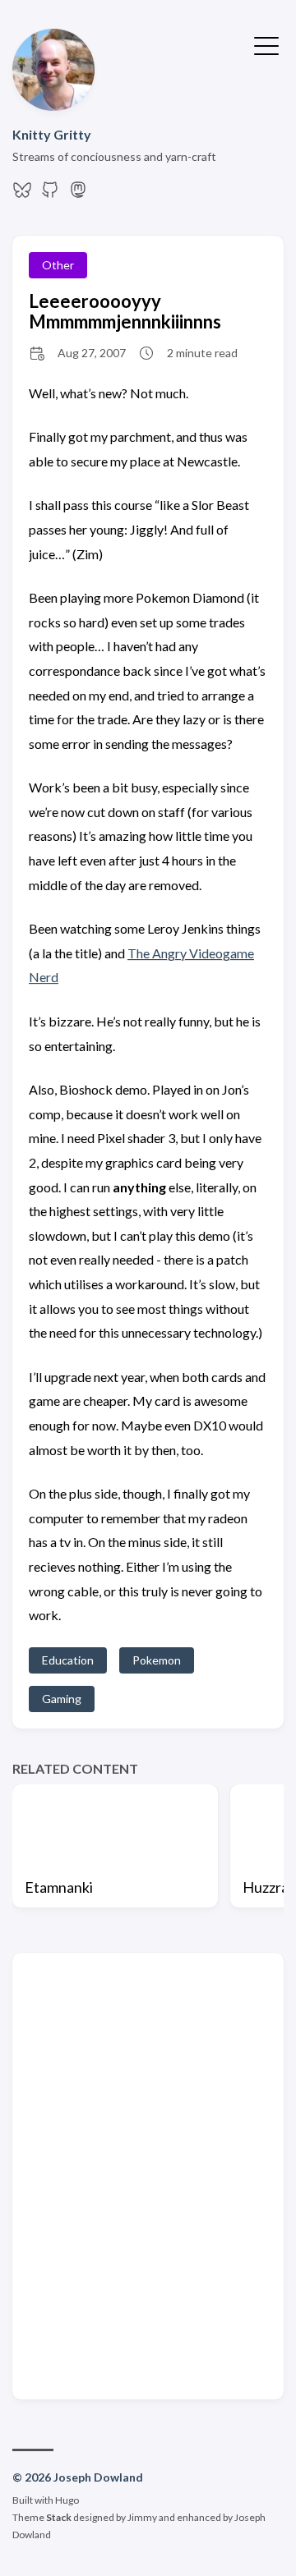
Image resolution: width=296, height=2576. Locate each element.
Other (58, 265)
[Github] (50, 194)
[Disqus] (148, 2174)
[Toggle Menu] (266, 44)
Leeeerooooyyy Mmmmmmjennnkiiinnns (125, 311)
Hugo (67, 2500)
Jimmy (142, 2517)
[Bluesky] (22, 194)
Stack (59, 2517)
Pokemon (157, 1660)
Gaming (62, 1699)
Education (68, 1660)
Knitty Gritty (52, 134)
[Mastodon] (78, 194)
